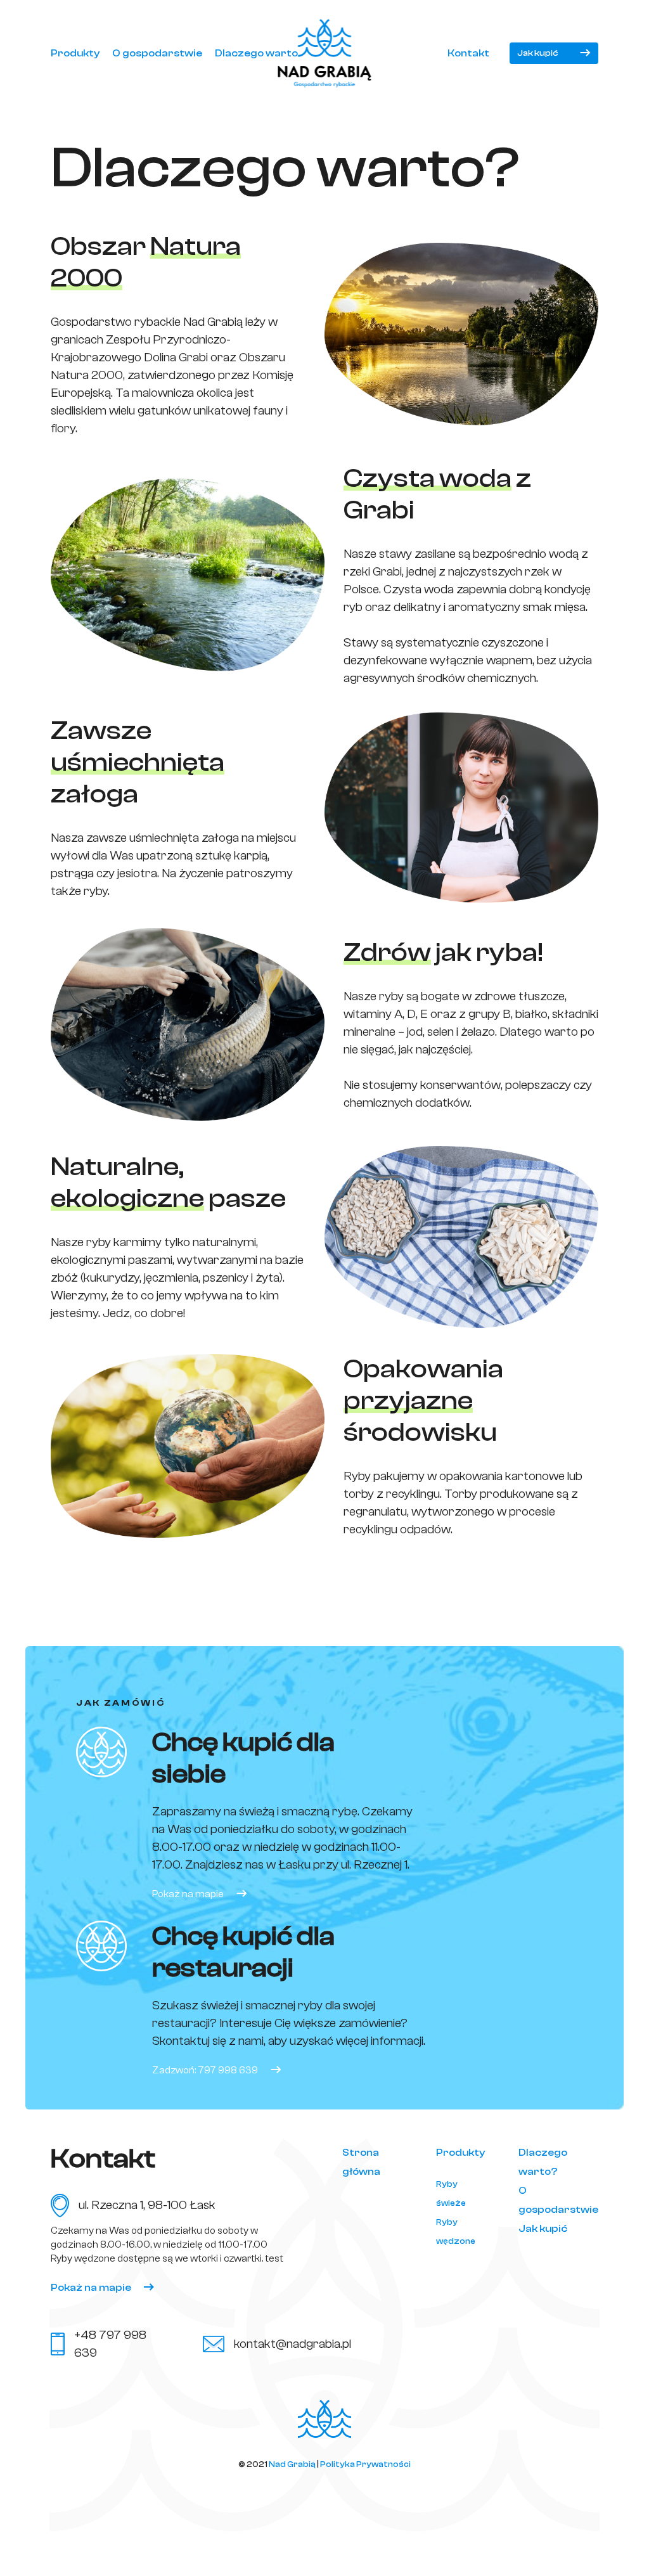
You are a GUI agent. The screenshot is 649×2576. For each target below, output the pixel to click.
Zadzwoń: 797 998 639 (205, 2070)
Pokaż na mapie (188, 1894)
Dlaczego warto (256, 53)
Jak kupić (538, 53)
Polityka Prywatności (365, 2464)
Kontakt (468, 53)
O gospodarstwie (157, 53)
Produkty (75, 53)
